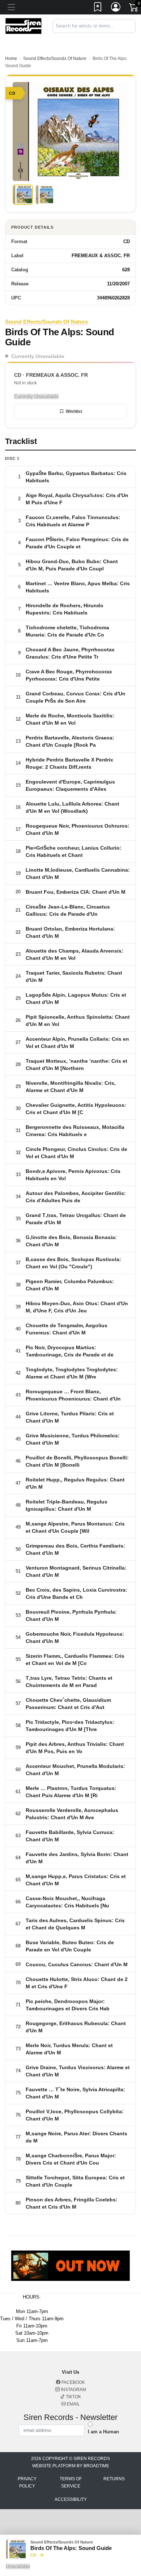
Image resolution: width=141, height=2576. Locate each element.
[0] (134, 9)
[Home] (23, 25)
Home (11, 59)
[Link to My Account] (116, 8)
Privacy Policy (27, 2482)
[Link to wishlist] (98, 8)
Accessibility (71, 2499)
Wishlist (74, 411)
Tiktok (73, 2397)
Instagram (73, 2390)
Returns (114, 2479)
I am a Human (103, 2432)
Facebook (73, 2382)
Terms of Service (71, 2482)
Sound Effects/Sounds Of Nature (55, 59)
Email (73, 2404)
